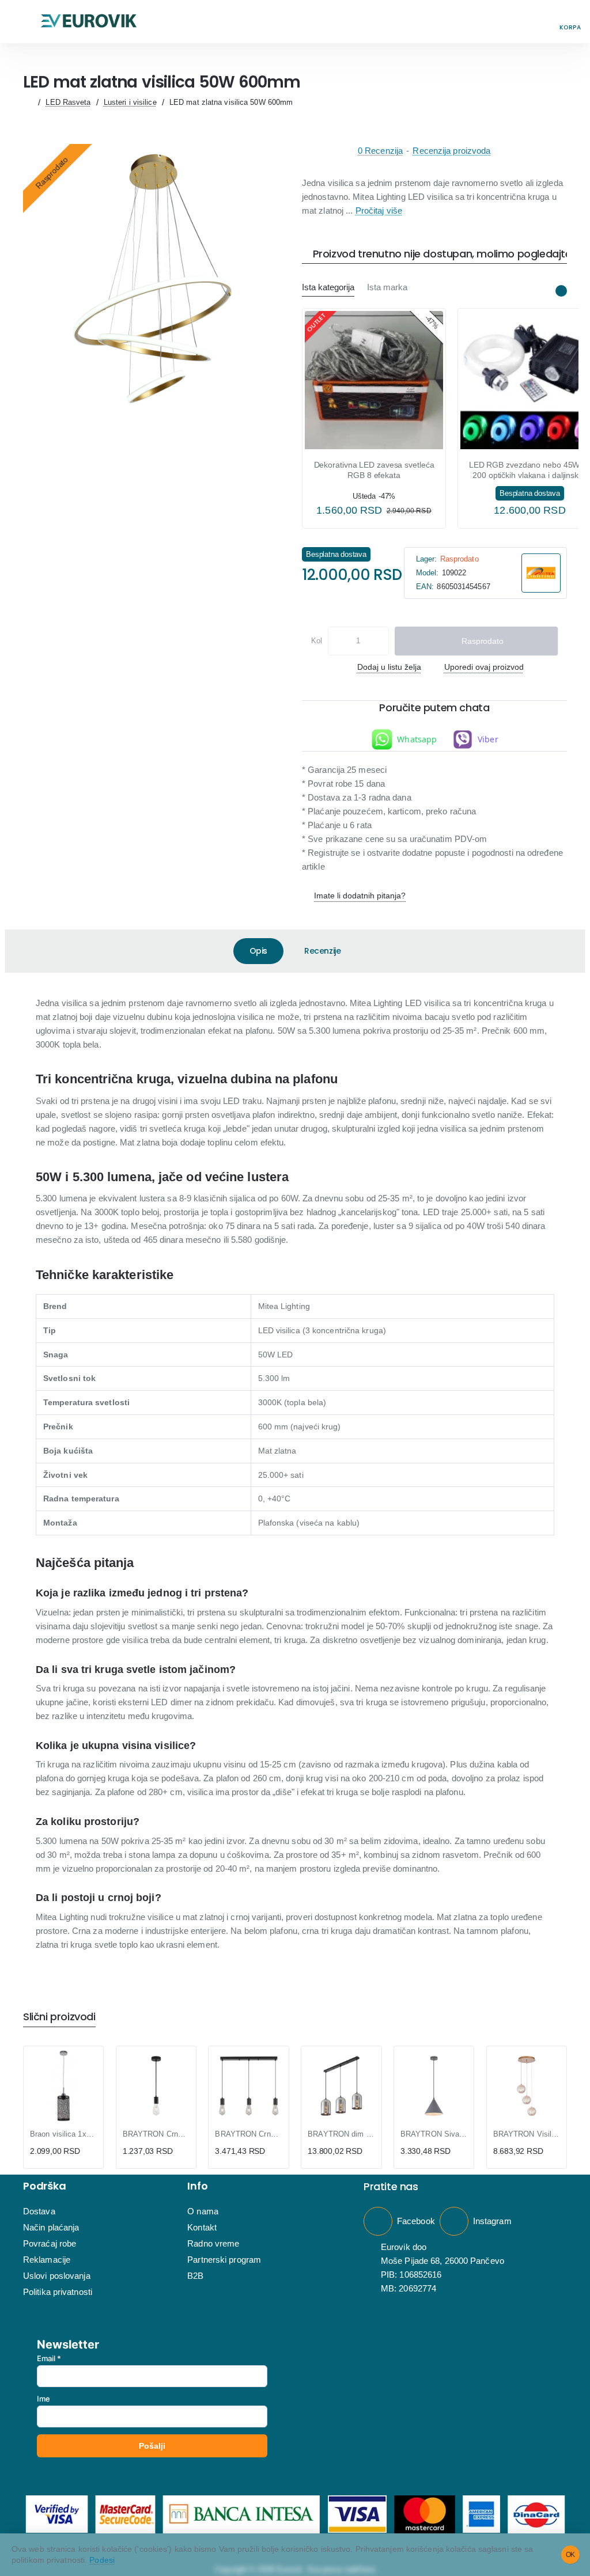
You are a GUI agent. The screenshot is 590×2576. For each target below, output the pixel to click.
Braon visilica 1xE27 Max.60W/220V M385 (63, 2134)
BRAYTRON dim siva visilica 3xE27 (341, 2134)
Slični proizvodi (59, 2017)
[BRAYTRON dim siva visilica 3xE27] (341, 2086)
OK (571, 2555)
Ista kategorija (328, 287)
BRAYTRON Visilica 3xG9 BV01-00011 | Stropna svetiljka (527, 2134)
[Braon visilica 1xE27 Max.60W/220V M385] (63, 2086)
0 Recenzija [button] (380, 151)
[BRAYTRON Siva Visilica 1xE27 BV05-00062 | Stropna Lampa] (434, 2086)
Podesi (102, 2560)
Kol (317, 641)
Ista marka (387, 287)
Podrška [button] (45, 2186)
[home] (28, 102)
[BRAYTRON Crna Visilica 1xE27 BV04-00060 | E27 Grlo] (156, 2086)
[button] (20, 22)
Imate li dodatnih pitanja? (360, 896)
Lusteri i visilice (130, 102)
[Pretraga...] (544, 22)
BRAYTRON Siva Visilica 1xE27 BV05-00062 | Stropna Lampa (434, 2134)
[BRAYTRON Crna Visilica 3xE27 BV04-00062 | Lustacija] (248, 2086)
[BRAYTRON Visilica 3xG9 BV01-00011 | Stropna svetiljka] (527, 2086)
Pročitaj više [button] (379, 210)
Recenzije (322, 951)
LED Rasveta (68, 102)
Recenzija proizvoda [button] (451, 151)
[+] (379, 641)
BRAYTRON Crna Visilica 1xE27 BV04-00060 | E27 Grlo (156, 2134)
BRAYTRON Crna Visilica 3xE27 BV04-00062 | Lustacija (248, 2134)
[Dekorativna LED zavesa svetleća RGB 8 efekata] (374, 380)
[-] (338, 641)
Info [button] (197, 2186)
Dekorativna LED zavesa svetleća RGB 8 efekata (374, 470)
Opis (258, 951)
